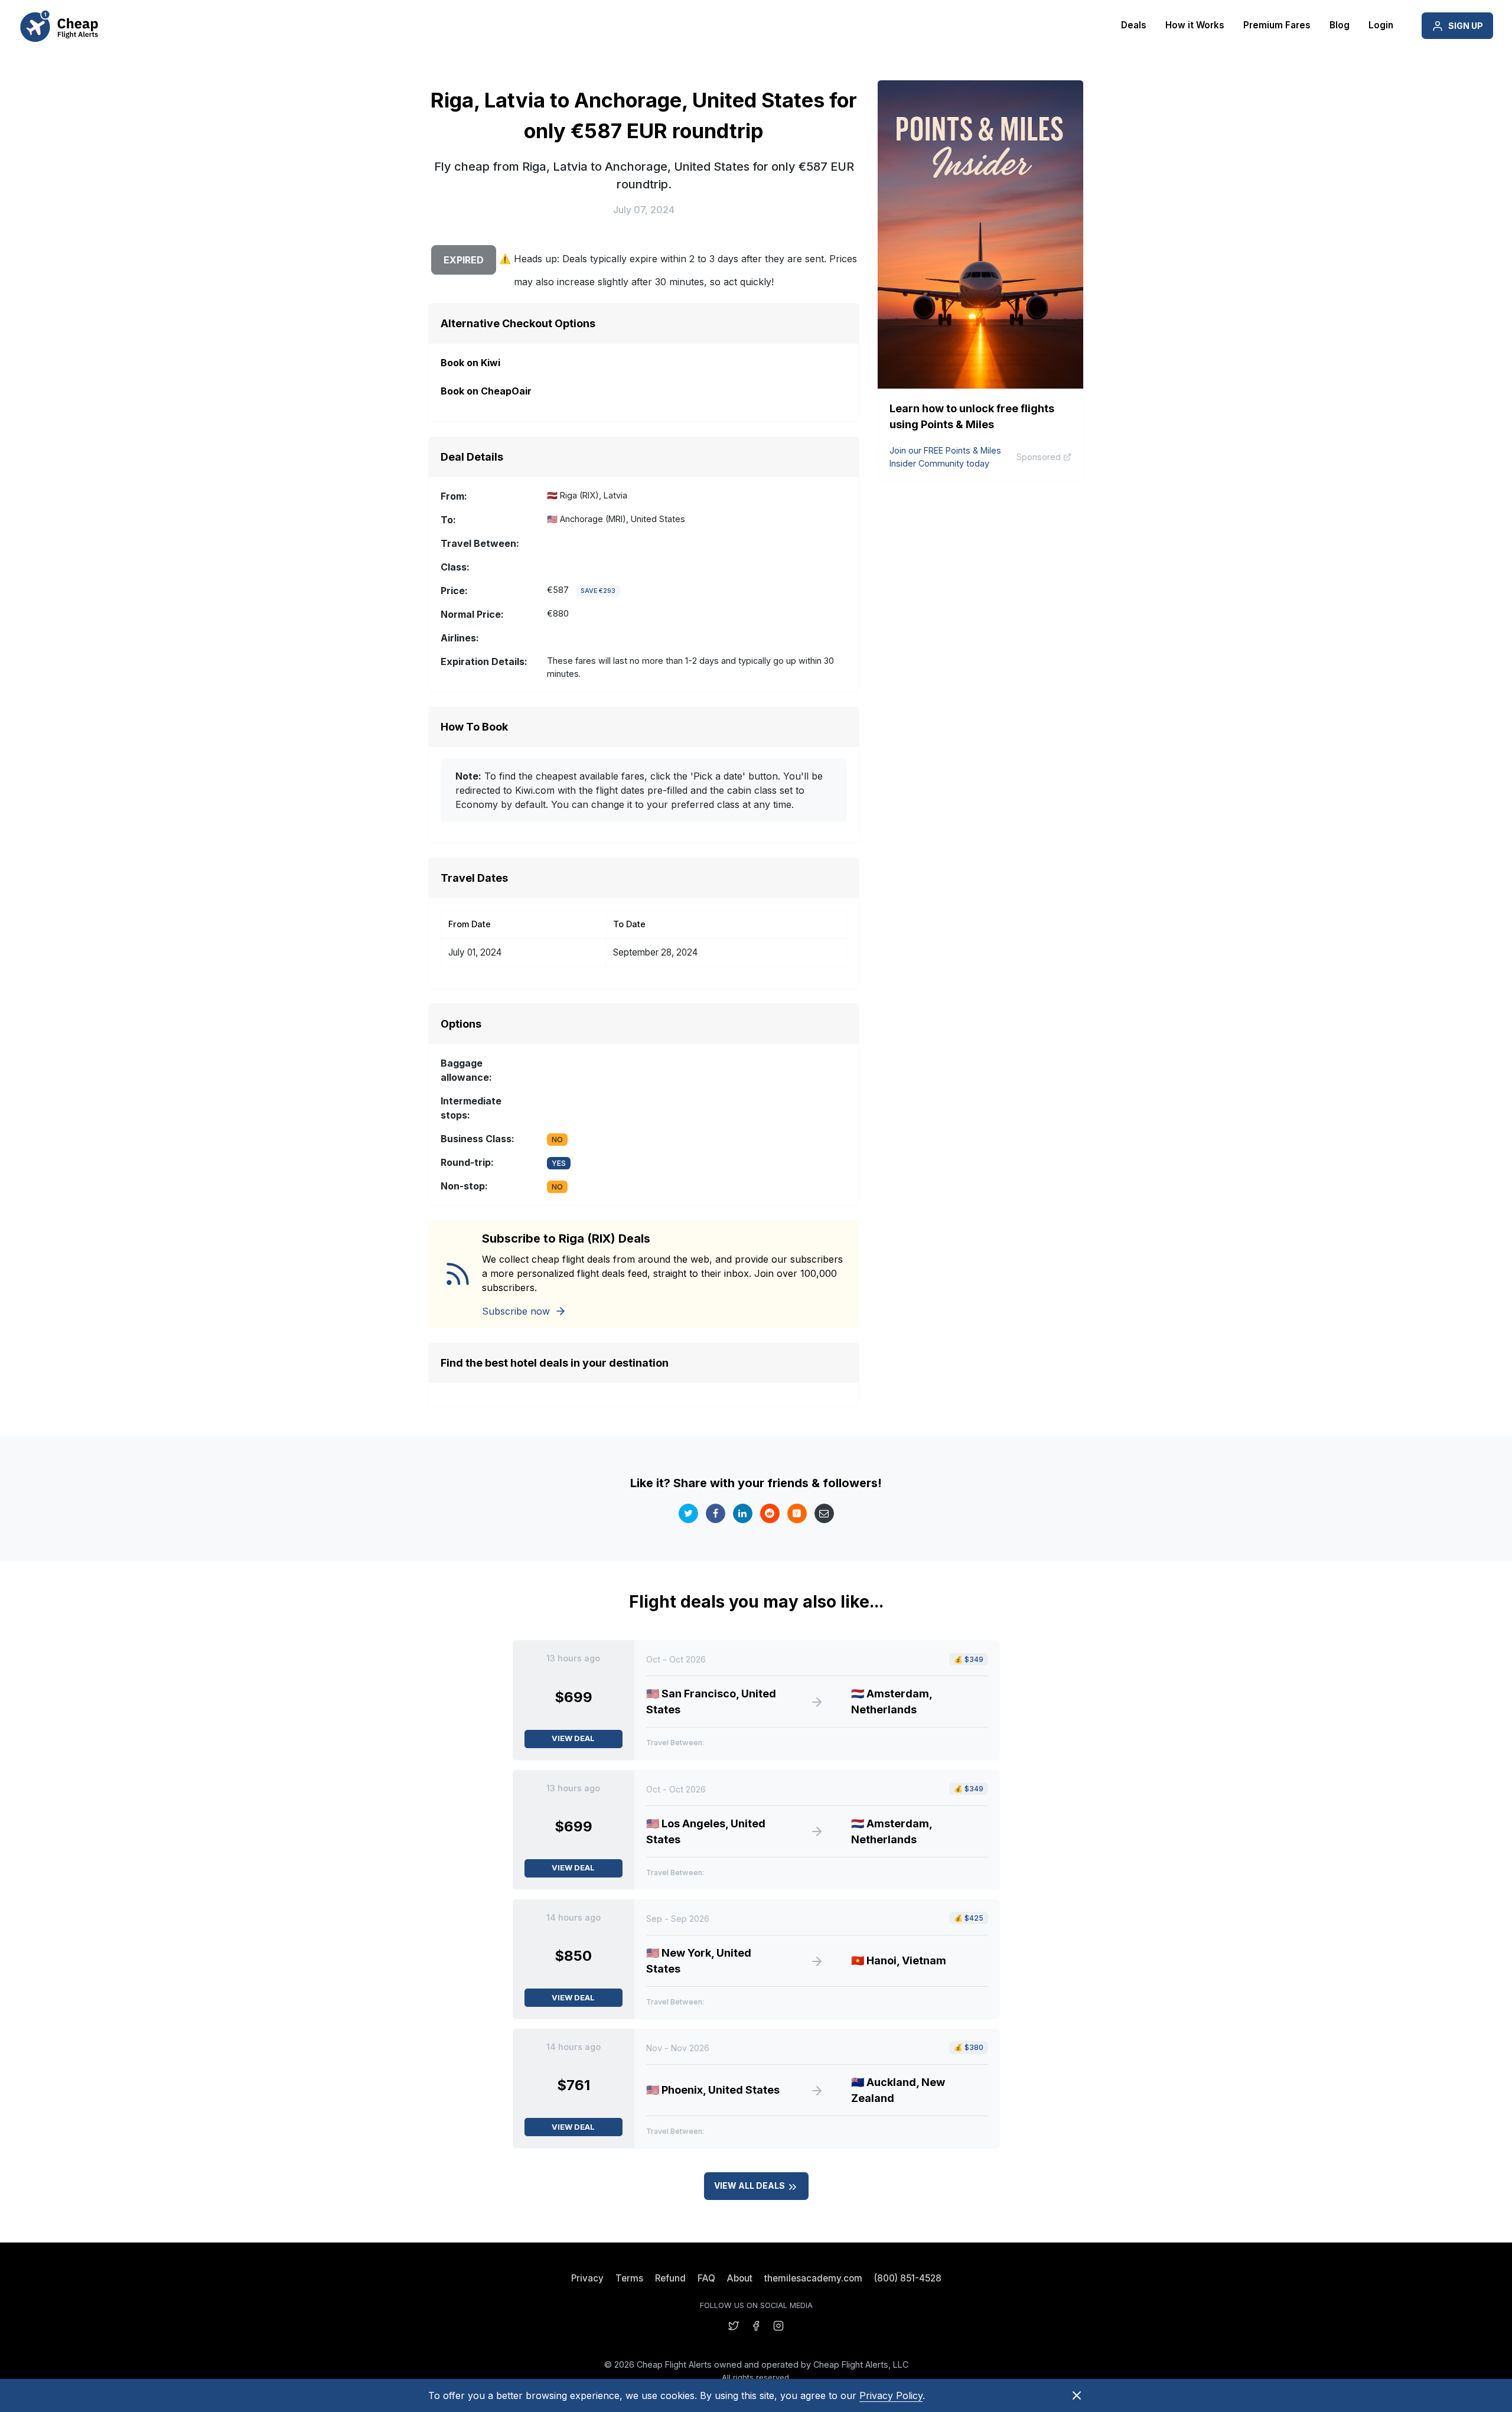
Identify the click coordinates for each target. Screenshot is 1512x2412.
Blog (1340, 25)
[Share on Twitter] (688, 1513)
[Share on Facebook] (716, 1513)
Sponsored (1039, 457)
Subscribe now (516, 1311)
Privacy (587, 2278)
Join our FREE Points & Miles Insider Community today (945, 457)
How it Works (1195, 25)
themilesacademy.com (813, 2278)
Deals (1134, 25)
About (740, 2278)
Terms (629, 2278)
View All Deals (750, 2186)
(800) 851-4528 (908, 2278)
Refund (670, 2278)
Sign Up (1466, 26)
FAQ (706, 2278)
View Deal (573, 1738)
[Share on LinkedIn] (743, 1513)
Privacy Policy (891, 2395)
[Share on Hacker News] (797, 1513)
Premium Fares (1277, 25)
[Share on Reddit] (770, 1513)
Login (1381, 25)
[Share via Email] (824, 1513)
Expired (464, 260)
